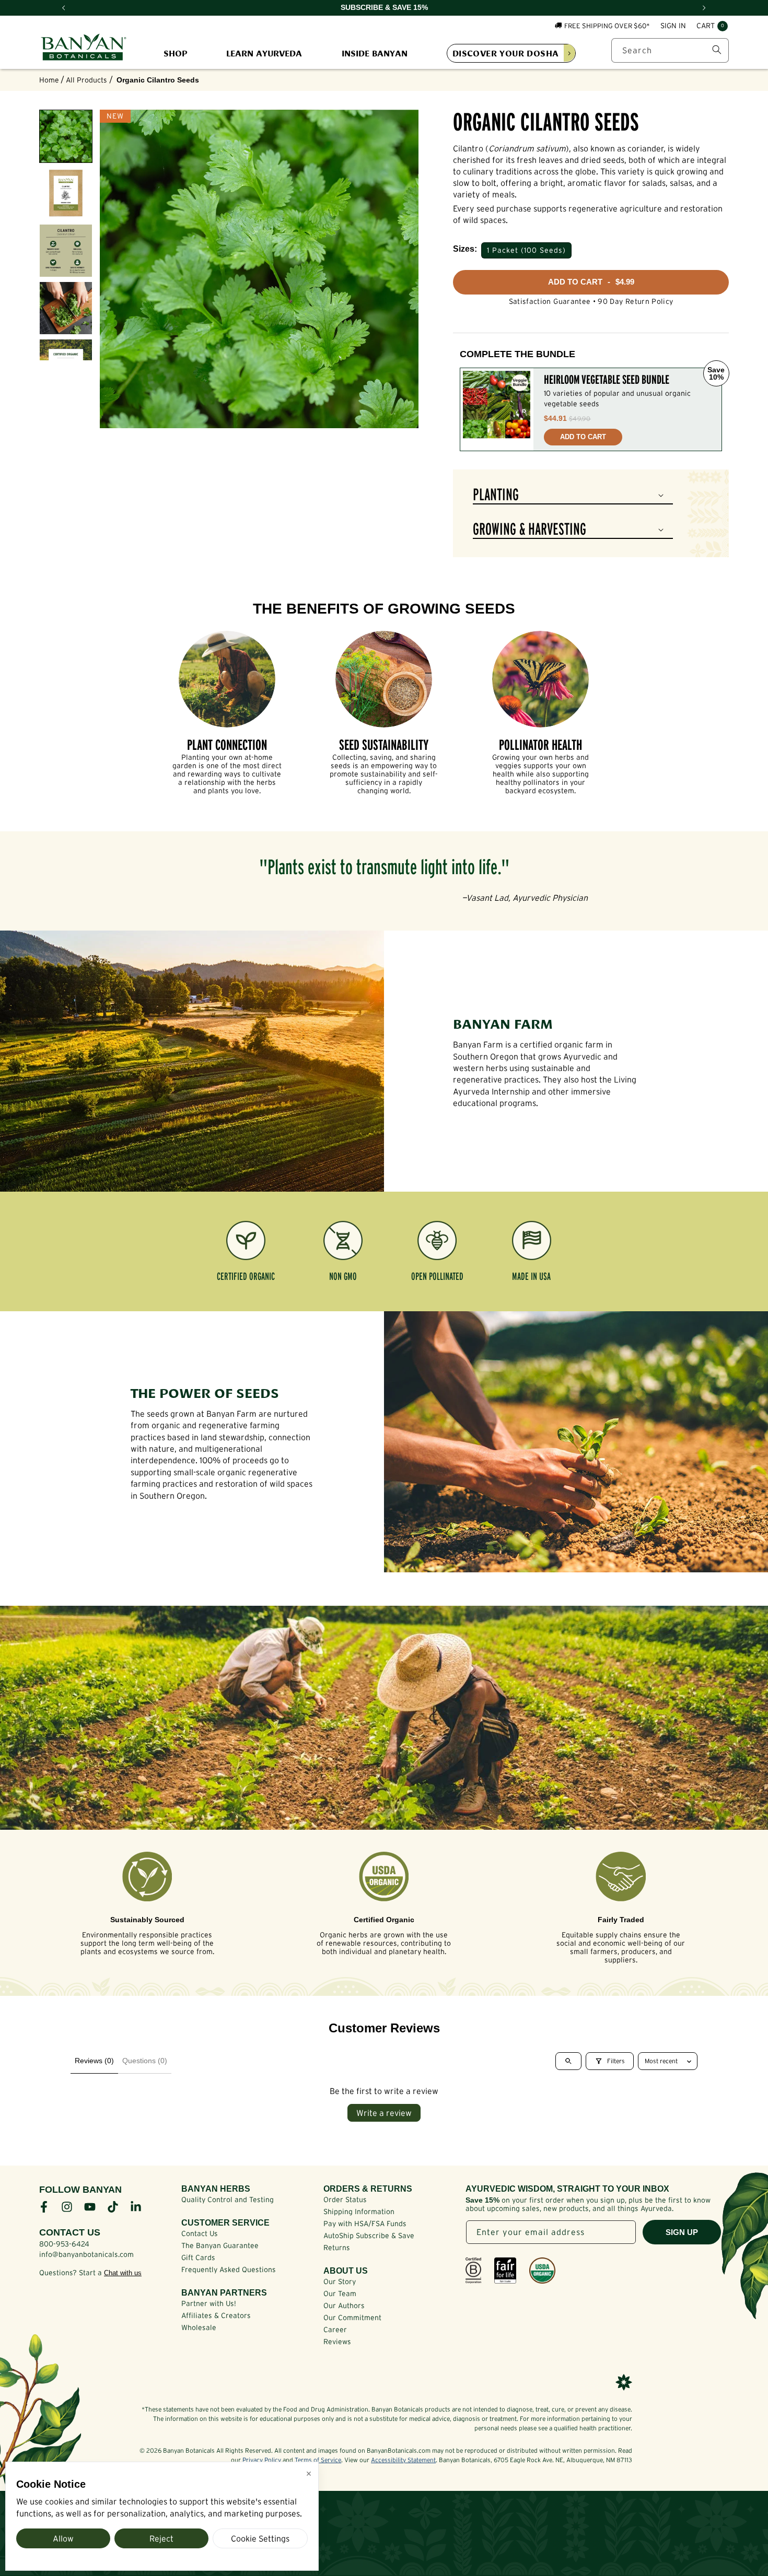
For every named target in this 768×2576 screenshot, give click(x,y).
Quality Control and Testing (228, 2199)
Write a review (384, 2113)
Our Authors (344, 2306)
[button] (712, 26)
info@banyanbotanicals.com (86, 2254)
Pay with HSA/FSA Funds (365, 2224)
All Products (86, 80)
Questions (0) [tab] (145, 2061)
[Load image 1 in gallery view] (66, 136)
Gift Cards (198, 2257)
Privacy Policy (262, 2460)
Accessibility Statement (403, 2460)
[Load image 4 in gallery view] (66, 308)
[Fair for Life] (505, 2271)
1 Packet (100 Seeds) (526, 250)
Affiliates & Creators (216, 2315)
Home (49, 80)
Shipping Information (359, 2212)
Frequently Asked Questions (229, 2269)
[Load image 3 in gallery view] (66, 251)
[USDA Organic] (542, 2271)
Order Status (345, 2199)
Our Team (340, 2293)
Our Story (340, 2281)
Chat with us (123, 2273)
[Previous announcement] (64, 8)
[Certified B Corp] (473, 2271)
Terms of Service (318, 2460)
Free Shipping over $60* (607, 25)
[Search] (717, 50)
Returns (337, 2248)
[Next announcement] (704, 8)
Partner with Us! (209, 2303)
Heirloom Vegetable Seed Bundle (607, 380)
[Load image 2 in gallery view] (66, 194)
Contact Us (200, 2233)
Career (335, 2330)
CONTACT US (70, 2232)
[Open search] (568, 2061)
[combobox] (670, 50)
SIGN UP (682, 2232)
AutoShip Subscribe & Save (369, 2236)
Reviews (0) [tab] (94, 2061)
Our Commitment (352, 2318)
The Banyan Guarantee (220, 2245)
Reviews (337, 2342)
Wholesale (199, 2327)
